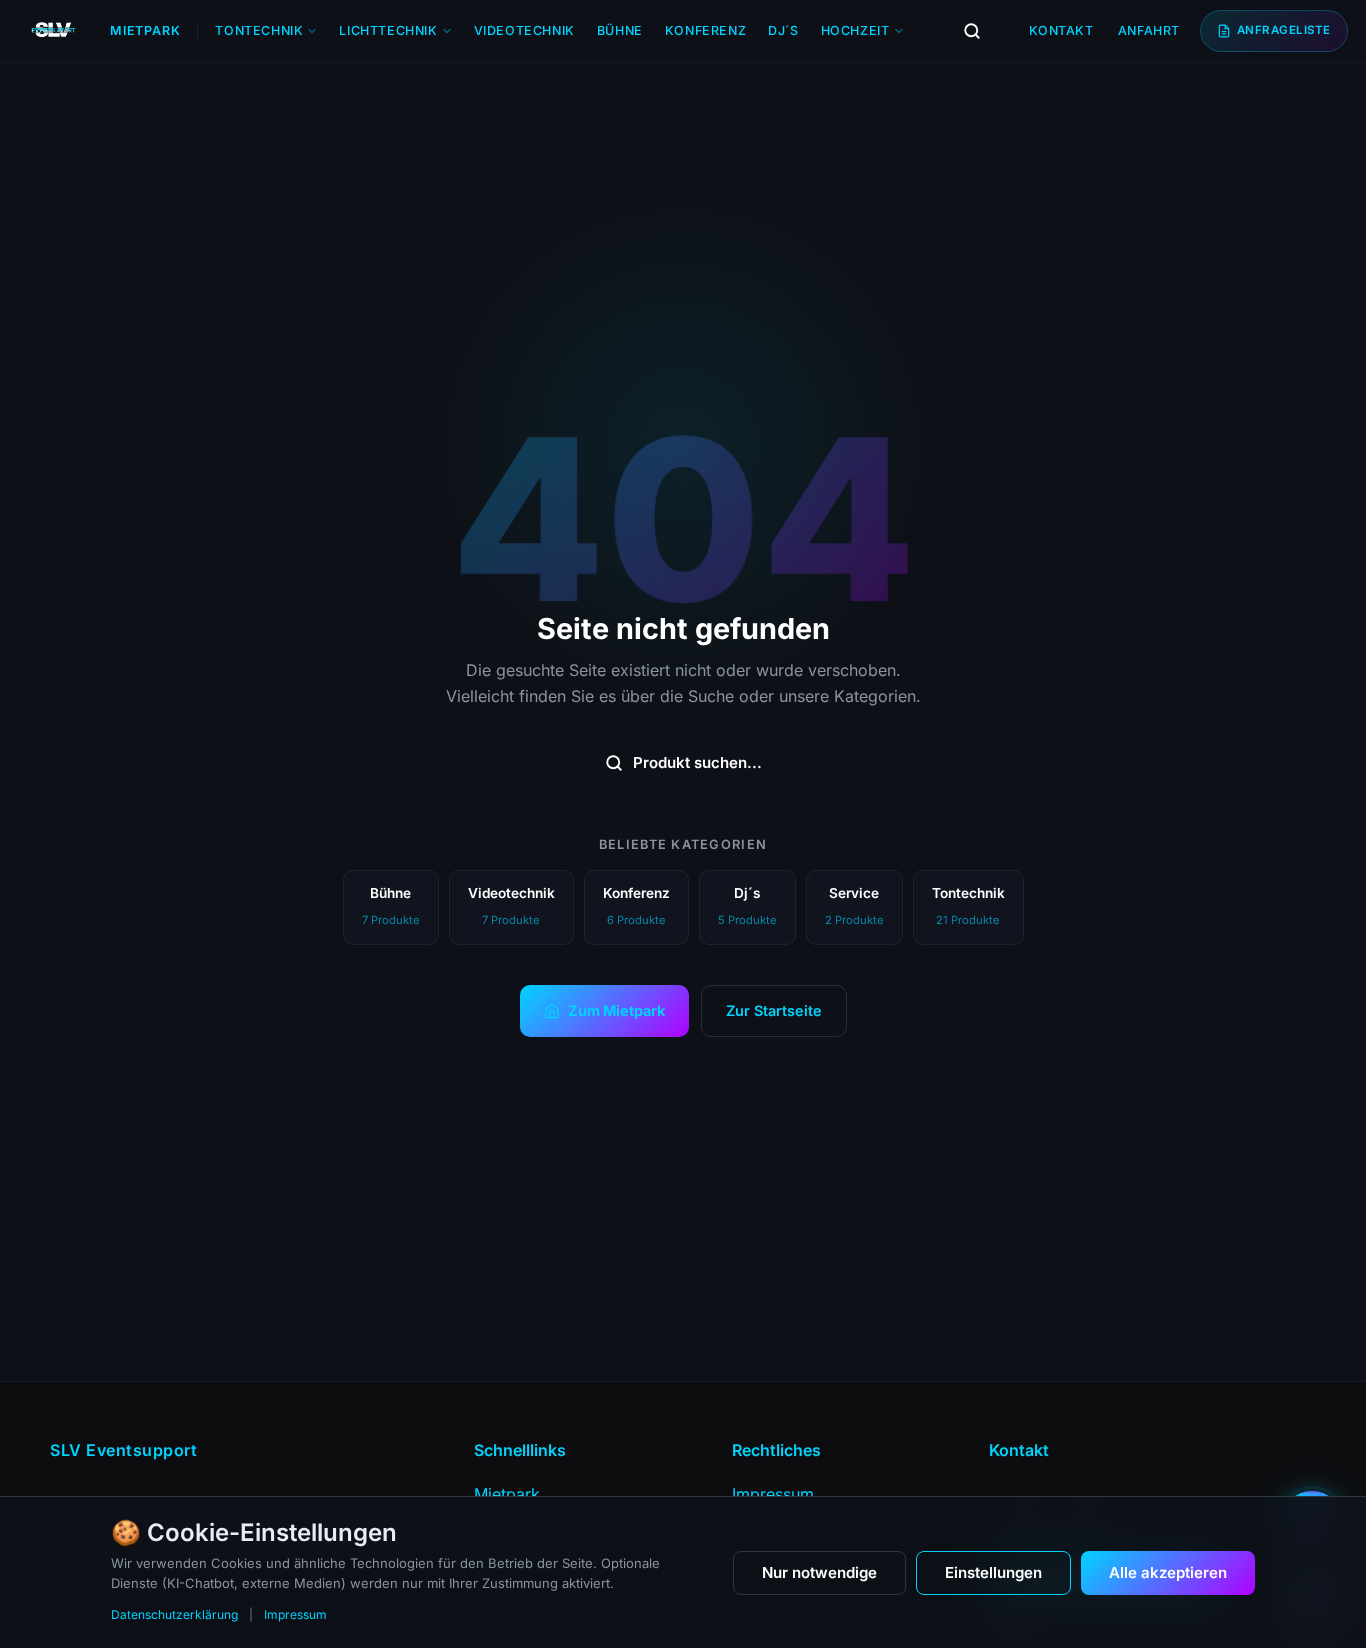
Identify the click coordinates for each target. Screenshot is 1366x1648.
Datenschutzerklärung (174, 1614)
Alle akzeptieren (1168, 1572)
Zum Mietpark (616, 1010)
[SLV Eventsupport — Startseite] (53, 31)
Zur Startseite (774, 1010)
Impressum (295, 1614)
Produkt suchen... (697, 762)
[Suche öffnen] (972, 31)
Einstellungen (993, 1572)
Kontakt (1061, 30)
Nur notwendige (819, 1572)
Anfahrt (1149, 30)
